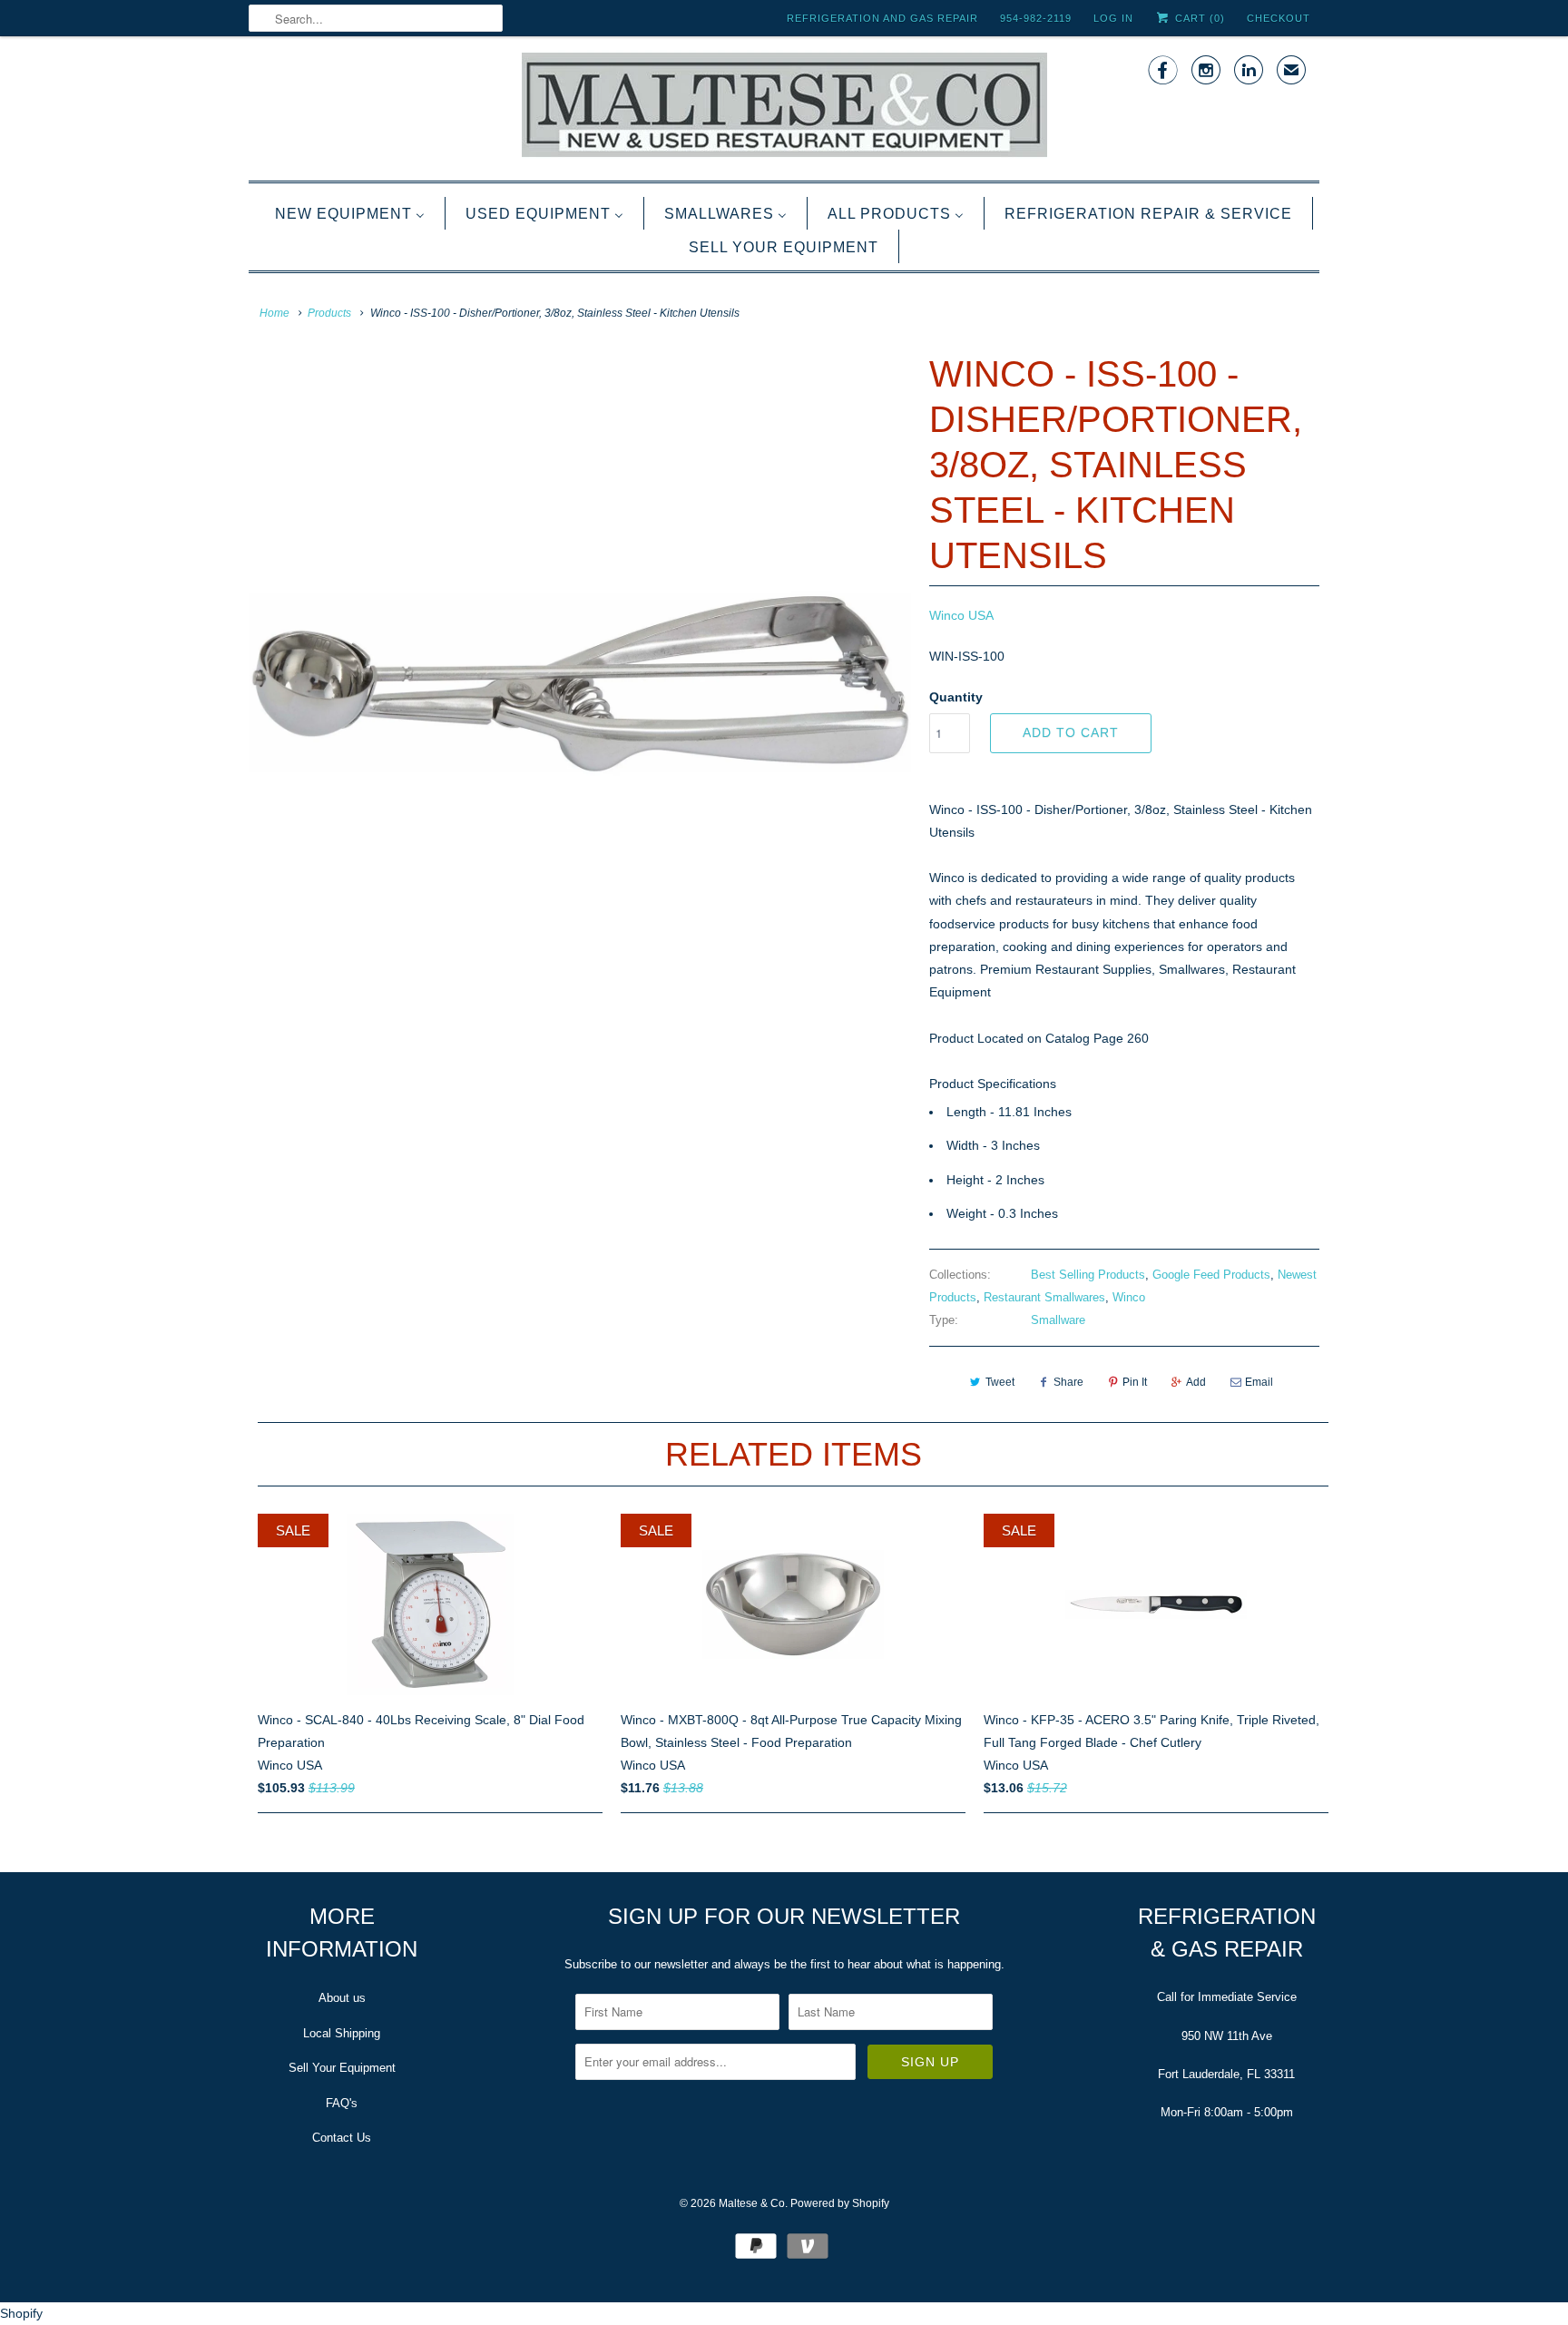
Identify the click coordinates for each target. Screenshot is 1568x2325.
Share (1068, 1382)
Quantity (956, 697)
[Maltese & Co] (784, 106)
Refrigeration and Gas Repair (882, 18)
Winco (1129, 1297)
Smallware (1058, 1320)
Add (1196, 1382)
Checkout (1279, 18)
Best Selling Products (1088, 1275)
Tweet (1000, 1382)
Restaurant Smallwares (1044, 1297)
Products (329, 313)
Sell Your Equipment (342, 2068)
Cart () (1198, 18)
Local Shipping (342, 2033)
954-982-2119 (1036, 18)
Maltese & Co (752, 2203)
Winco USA (961, 615)
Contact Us (342, 2138)
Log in (1113, 18)
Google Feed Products (1211, 1275)
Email (1259, 1382)
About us (342, 1998)
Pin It (1135, 1382)
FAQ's (342, 2103)
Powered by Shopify (840, 2203)
